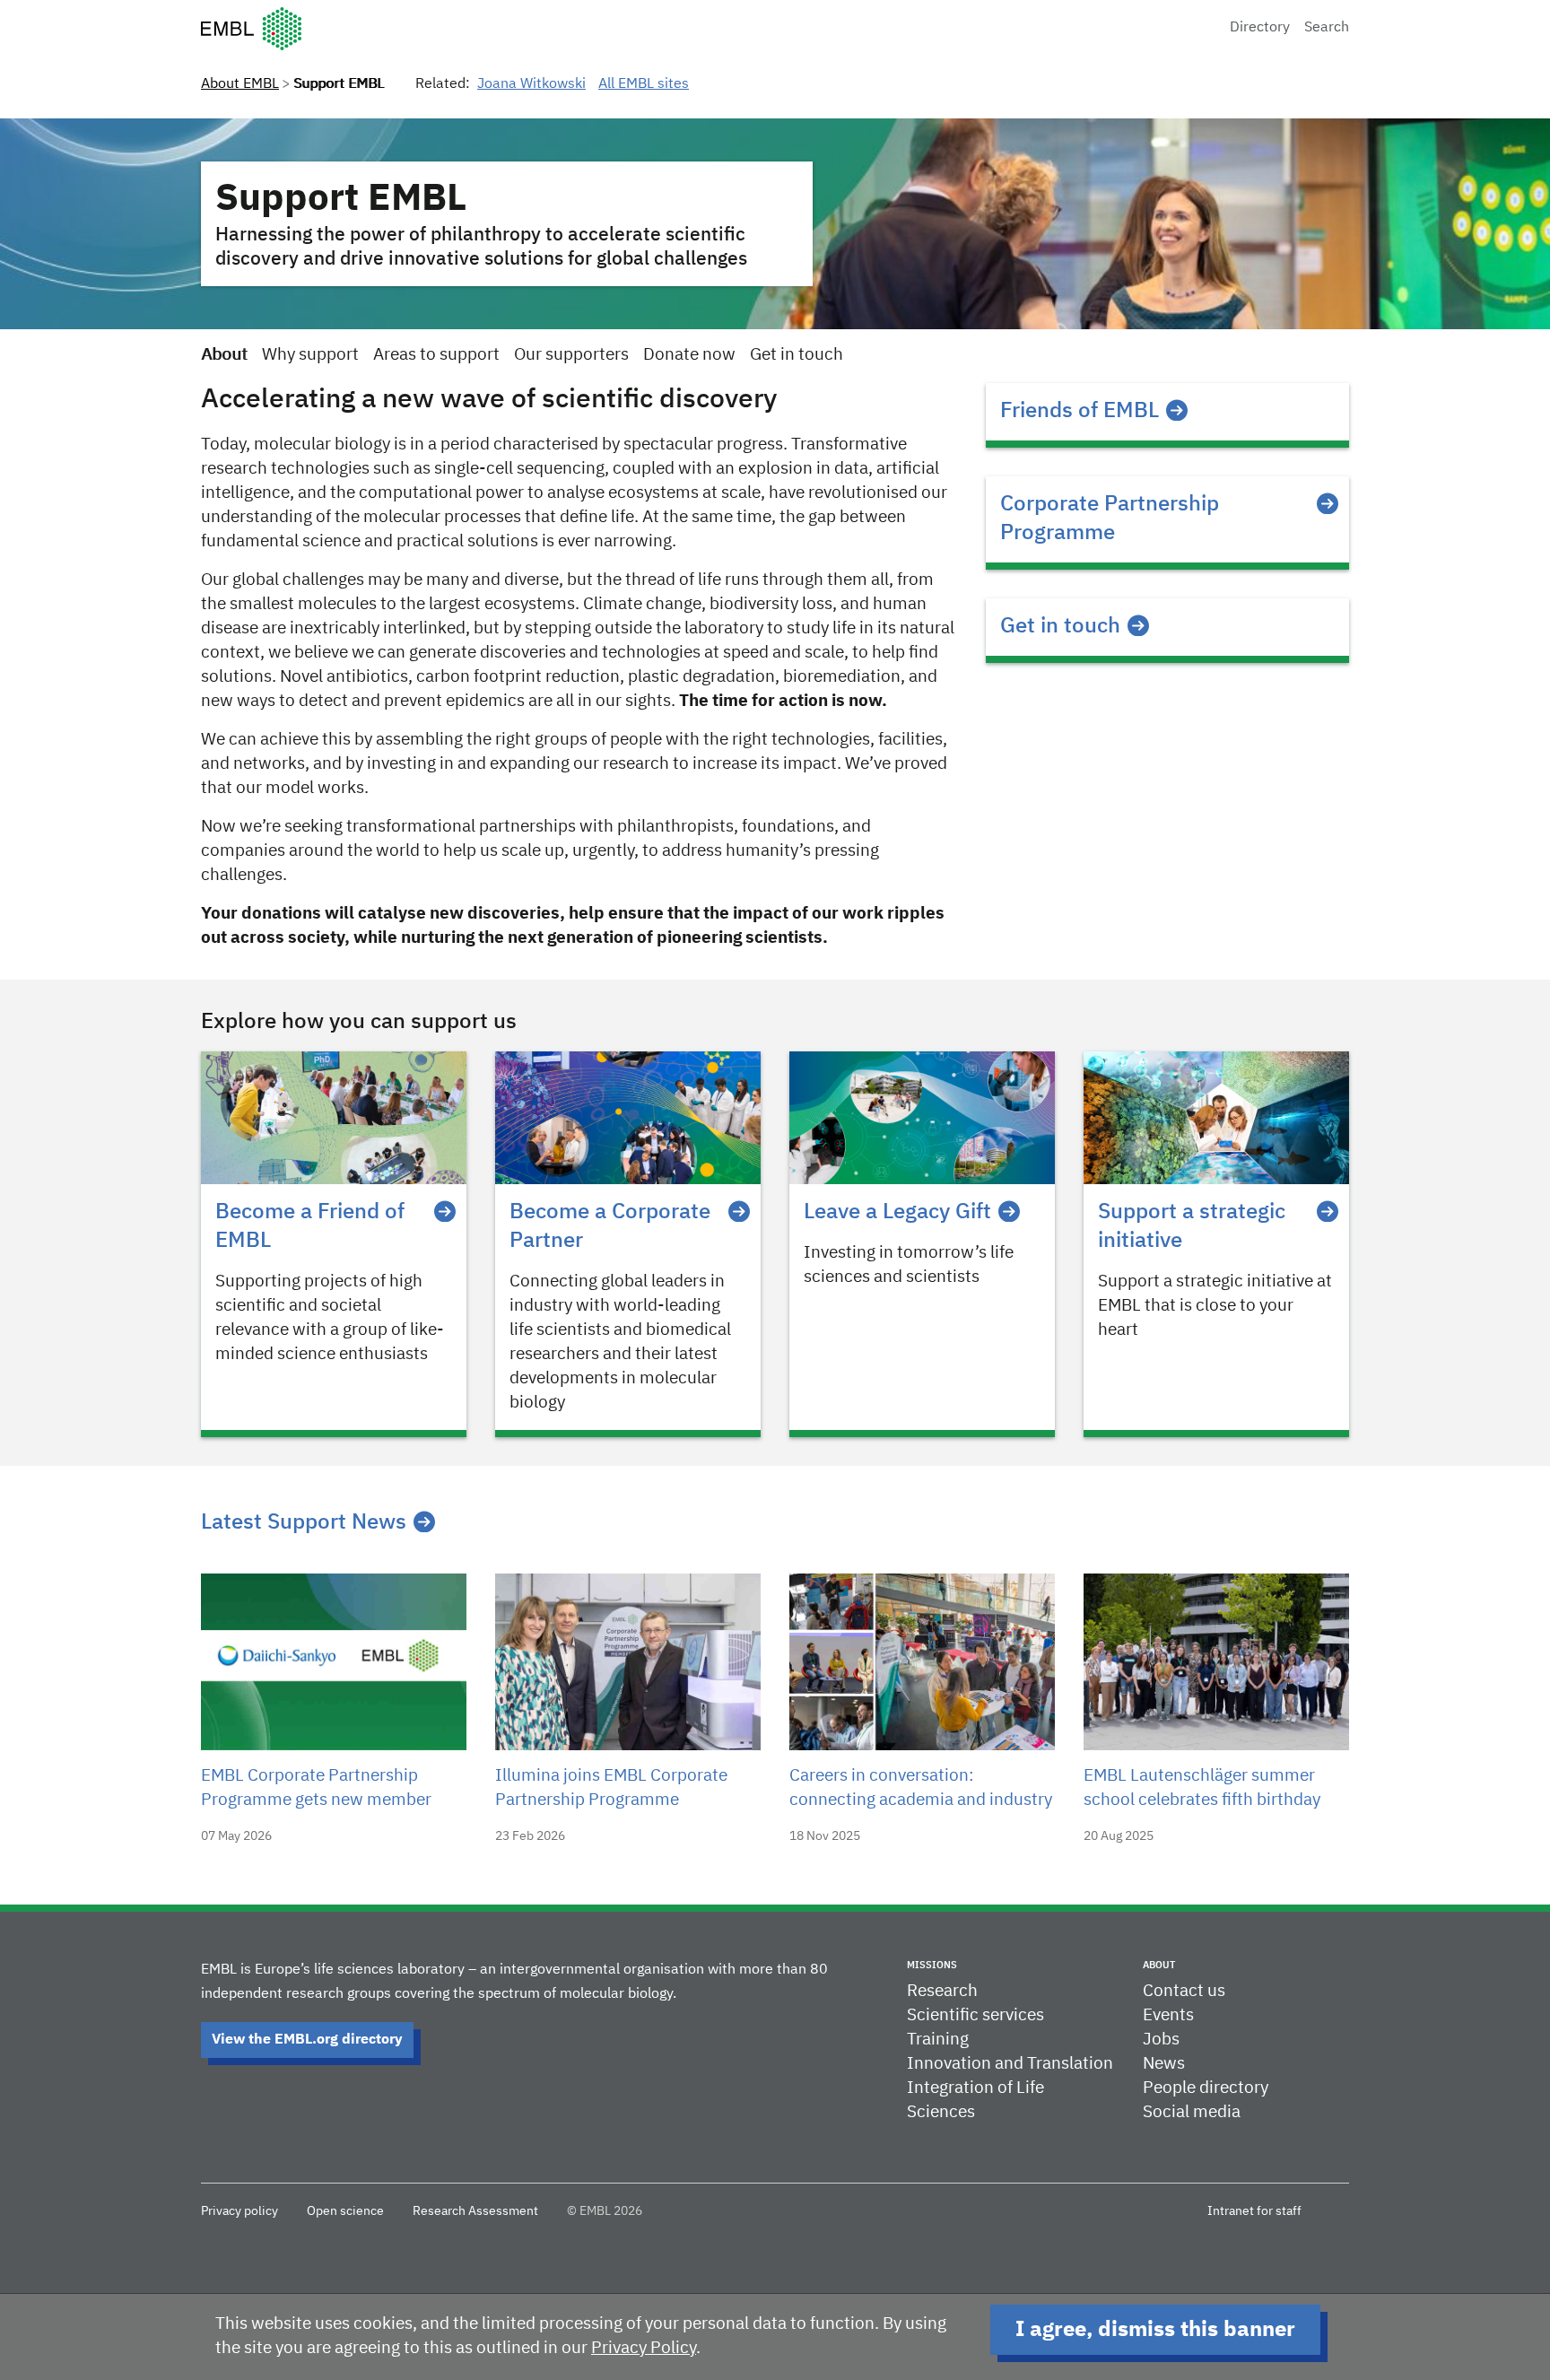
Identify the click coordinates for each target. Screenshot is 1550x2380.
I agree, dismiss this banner (1155, 2330)
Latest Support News (304, 1522)
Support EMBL (341, 199)
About (224, 355)
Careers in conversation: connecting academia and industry (921, 1788)
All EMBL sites (644, 84)
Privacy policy (239, 2211)
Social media (1192, 2112)
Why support (310, 355)
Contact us (1184, 1991)
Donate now (689, 355)
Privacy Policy (644, 2348)
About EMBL (240, 84)
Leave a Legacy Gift (897, 1212)
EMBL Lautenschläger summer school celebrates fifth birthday (1202, 1788)
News (1164, 2064)
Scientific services (975, 2015)
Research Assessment (475, 2211)
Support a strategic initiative (1192, 1226)
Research (942, 1991)
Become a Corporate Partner (610, 1226)
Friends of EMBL (1080, 411)
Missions (932, 1965)
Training (938, 2040)
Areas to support (436, 355)
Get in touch (797, 355)
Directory (1260, 28)
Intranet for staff (1254, 2211)
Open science (345, 2211)
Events (1168, 2015)
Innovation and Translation (1010, 2064)
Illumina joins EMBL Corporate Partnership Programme (611, 1788)
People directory (1206, 2088)
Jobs (1161, 2040)
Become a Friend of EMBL (310, 1226)
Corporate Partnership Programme (1110, 519)
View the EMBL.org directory (307, 2040)
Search (1327, 28)
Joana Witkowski (531, 84)
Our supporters (571, 355)
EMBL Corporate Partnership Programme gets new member (316, 1788)
